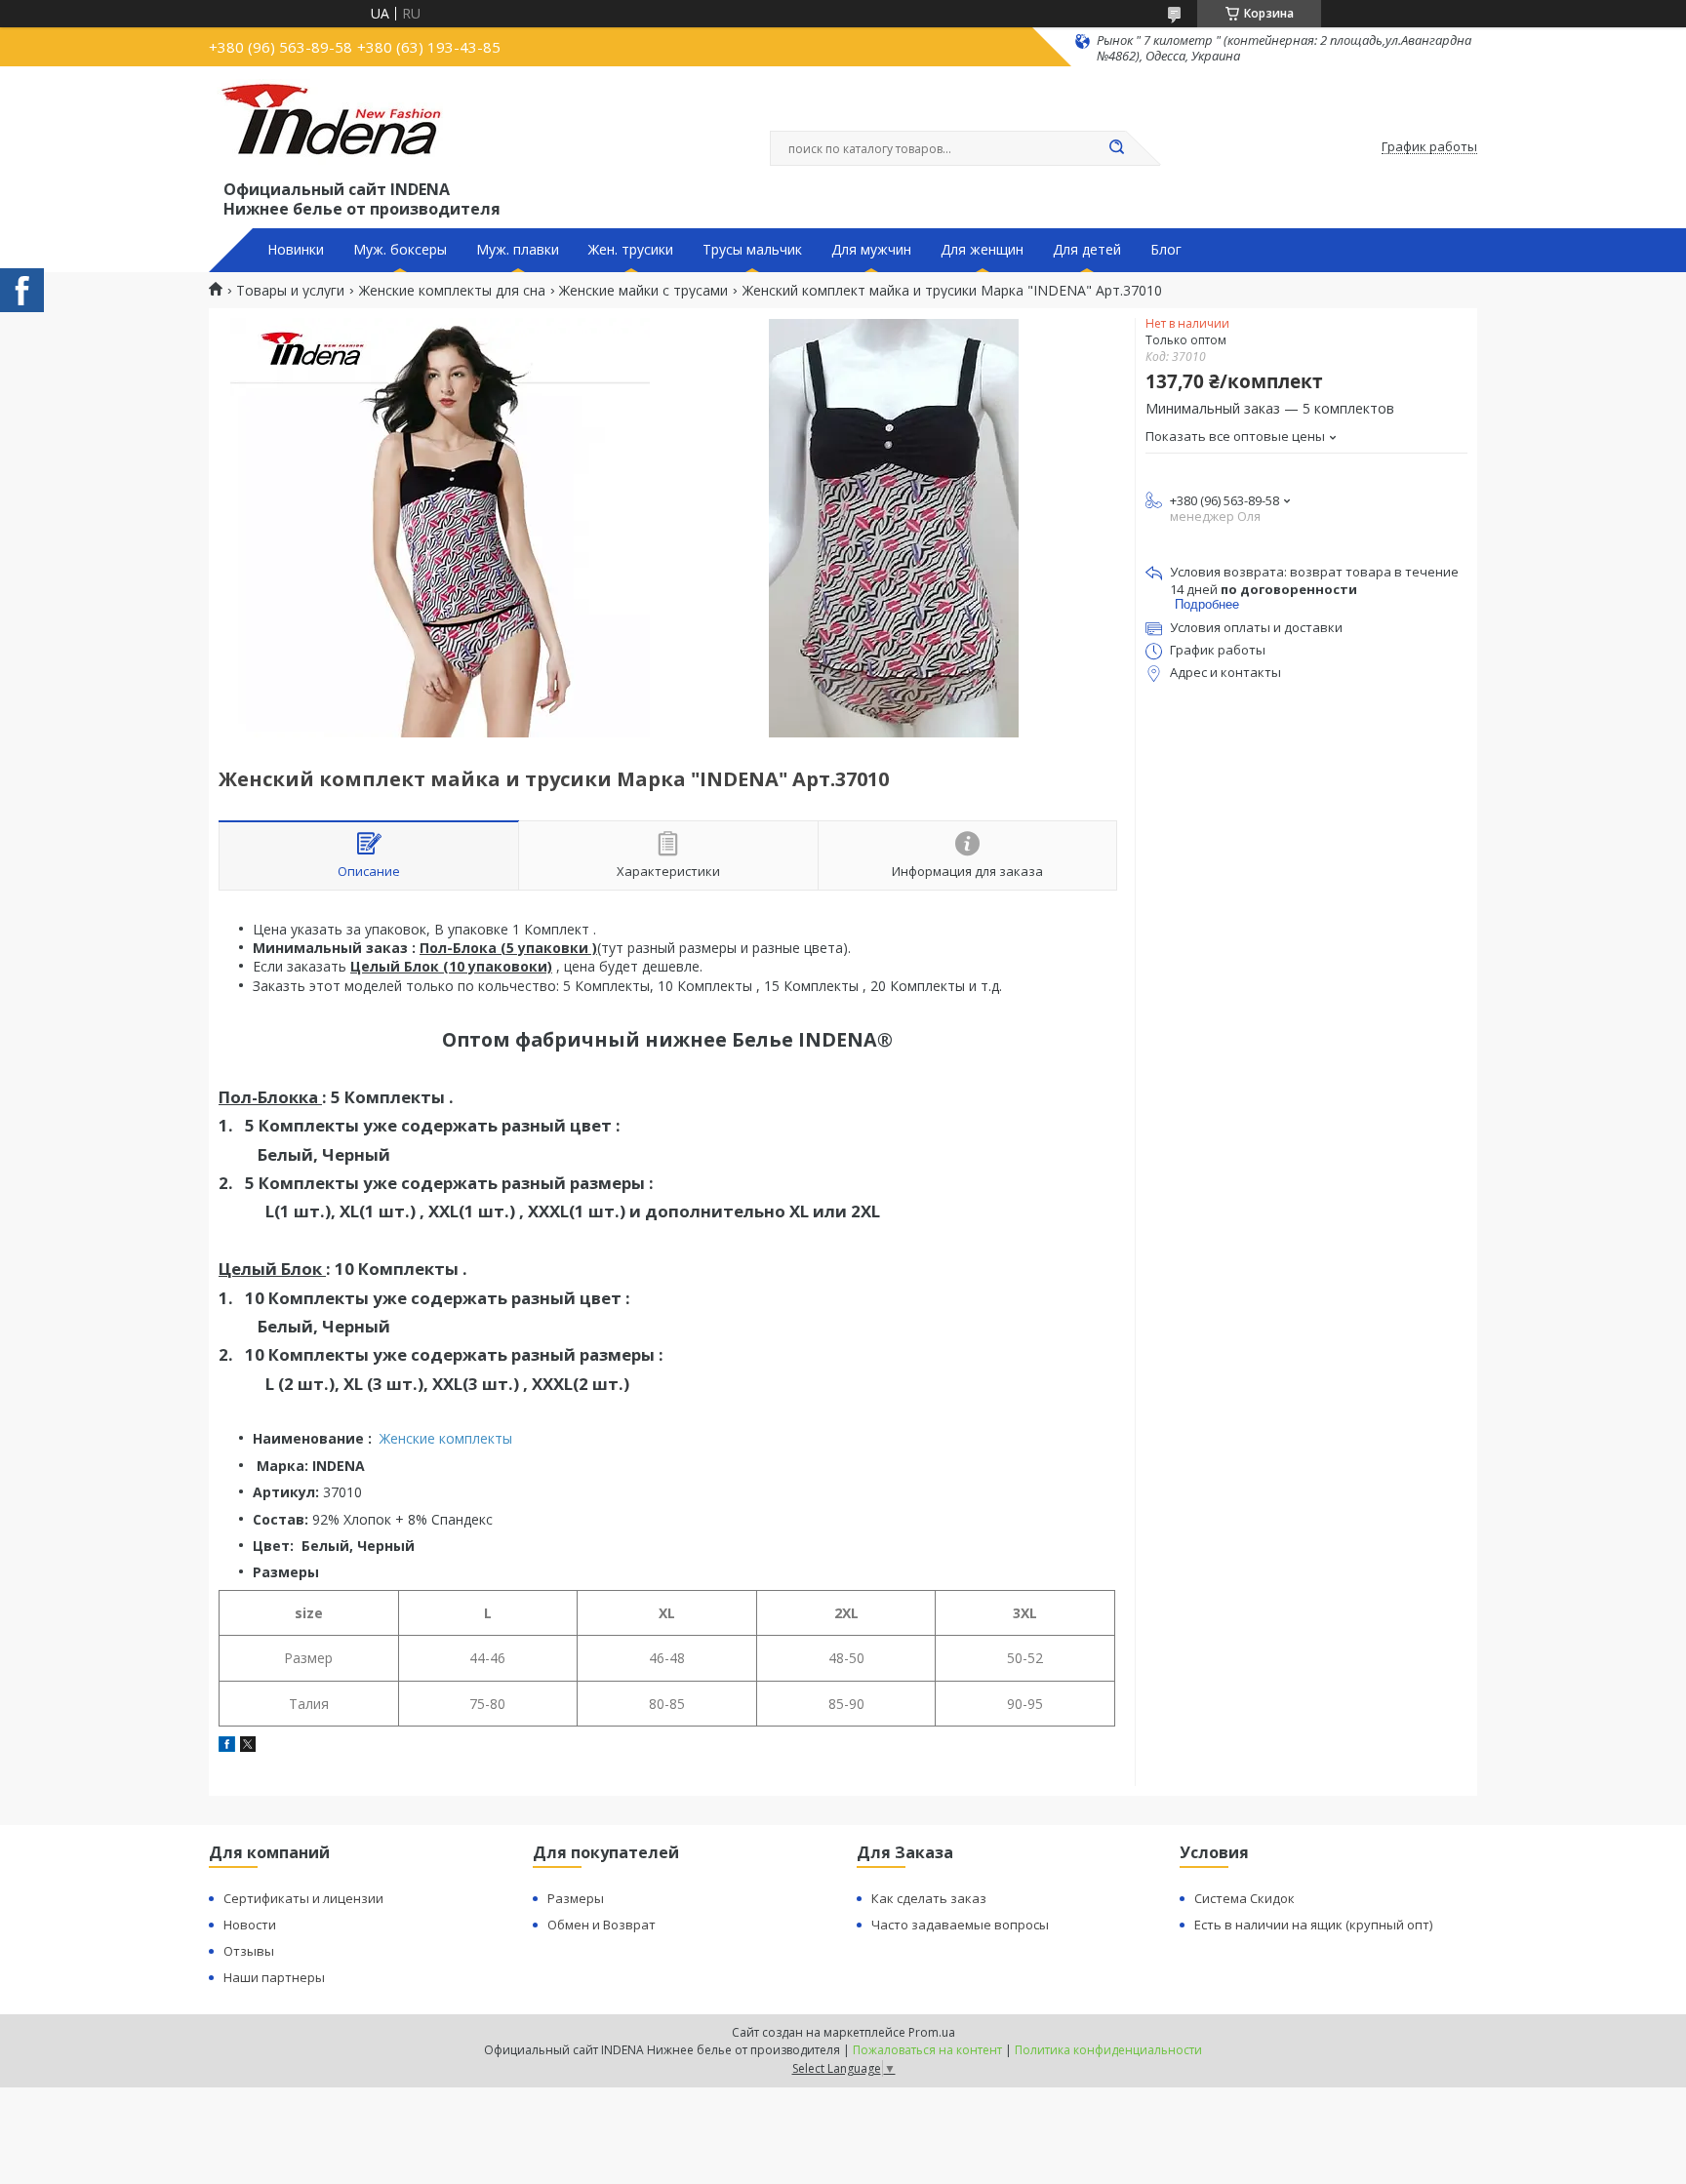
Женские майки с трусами (643, 291)
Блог (1166, 250)
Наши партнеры (274, 1977)
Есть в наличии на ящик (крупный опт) (1313, 1925)
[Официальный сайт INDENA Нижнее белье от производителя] (335, 128)
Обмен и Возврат (602, 1925)
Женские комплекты (446, 1438)
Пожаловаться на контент (927, 2050)
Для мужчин (871, 250)
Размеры (576, 1898)
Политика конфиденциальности (1108, 2050)
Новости (250, 1925)
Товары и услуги (290, 291)
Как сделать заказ (929, 1898)
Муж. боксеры (400, 250)
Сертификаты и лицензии (303, 1898)
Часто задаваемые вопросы (960, 1925)
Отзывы (249, 1951)
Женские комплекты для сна (452, 291)
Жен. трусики (631, 250)
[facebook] (227, 1747)
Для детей (1087, 250)
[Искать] (1116, 148)
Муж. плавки (518, 250)
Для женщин (982, 250)
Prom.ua (932, 2032)
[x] (248, 1747)
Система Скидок (1244, 1898)
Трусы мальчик (752, 250)
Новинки (296, 250)
